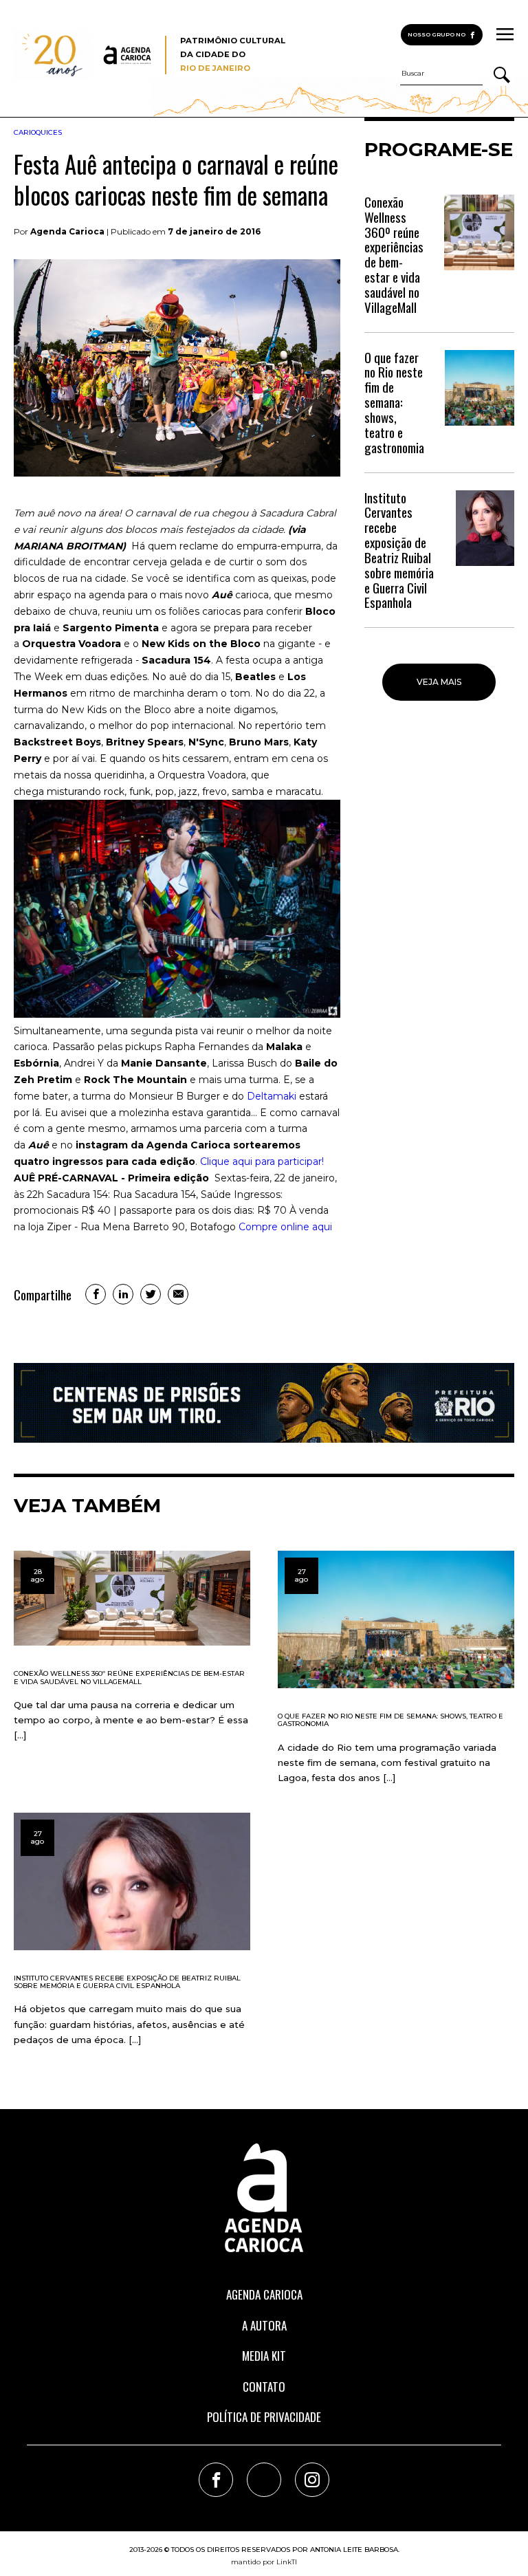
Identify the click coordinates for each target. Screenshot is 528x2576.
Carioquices (38, 132)
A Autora (264, 2325)
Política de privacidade (264, 2417)
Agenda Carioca (264, 2294)
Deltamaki (272, 1096)
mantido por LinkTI (264, 2562)
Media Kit (264, 2356)
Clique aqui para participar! (262, 1161)
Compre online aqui (285, 1227)
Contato (264, 2387)
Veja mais (439, 682)
